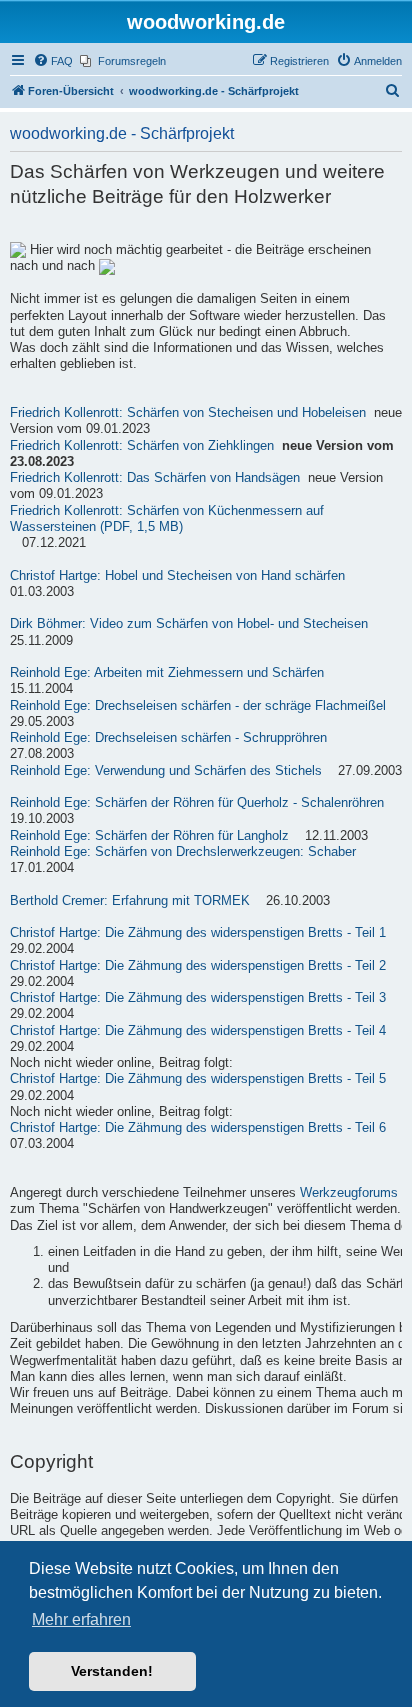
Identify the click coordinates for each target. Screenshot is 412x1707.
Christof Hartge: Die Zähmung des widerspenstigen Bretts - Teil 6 (198, 1128)
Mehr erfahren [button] (81, 1619)
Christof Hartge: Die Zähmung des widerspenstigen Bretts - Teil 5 (198, 1079)
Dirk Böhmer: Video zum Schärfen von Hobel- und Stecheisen (189, 624)
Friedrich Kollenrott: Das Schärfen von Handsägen (155, 478)
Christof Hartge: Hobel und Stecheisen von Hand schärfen (177, 576)
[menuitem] (53, 61)
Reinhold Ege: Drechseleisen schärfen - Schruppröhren (168, 738)
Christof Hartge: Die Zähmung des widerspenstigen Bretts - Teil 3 (198, 998)
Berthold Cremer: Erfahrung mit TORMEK (130, 901)
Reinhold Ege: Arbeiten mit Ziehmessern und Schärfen (167, 673)
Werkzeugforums (349, 1193)
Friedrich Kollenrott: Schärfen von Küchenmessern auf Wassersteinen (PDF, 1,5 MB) (167, 519)
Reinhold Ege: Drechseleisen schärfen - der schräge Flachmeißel (198, 706)
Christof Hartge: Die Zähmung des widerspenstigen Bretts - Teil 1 (198, 933)
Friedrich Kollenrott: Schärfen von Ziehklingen (142, 446)
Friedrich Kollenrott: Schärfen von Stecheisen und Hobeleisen (188, 413)
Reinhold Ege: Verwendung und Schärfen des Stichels (166, 771)
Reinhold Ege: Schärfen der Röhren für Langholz (149, 836)
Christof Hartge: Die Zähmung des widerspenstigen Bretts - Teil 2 (198, 966)
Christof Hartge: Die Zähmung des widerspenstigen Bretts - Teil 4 (198, 1031)
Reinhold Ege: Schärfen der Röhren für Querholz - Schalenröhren (197, 803)
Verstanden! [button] (112, 1671)
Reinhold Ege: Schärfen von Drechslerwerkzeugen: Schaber (183, 852)
